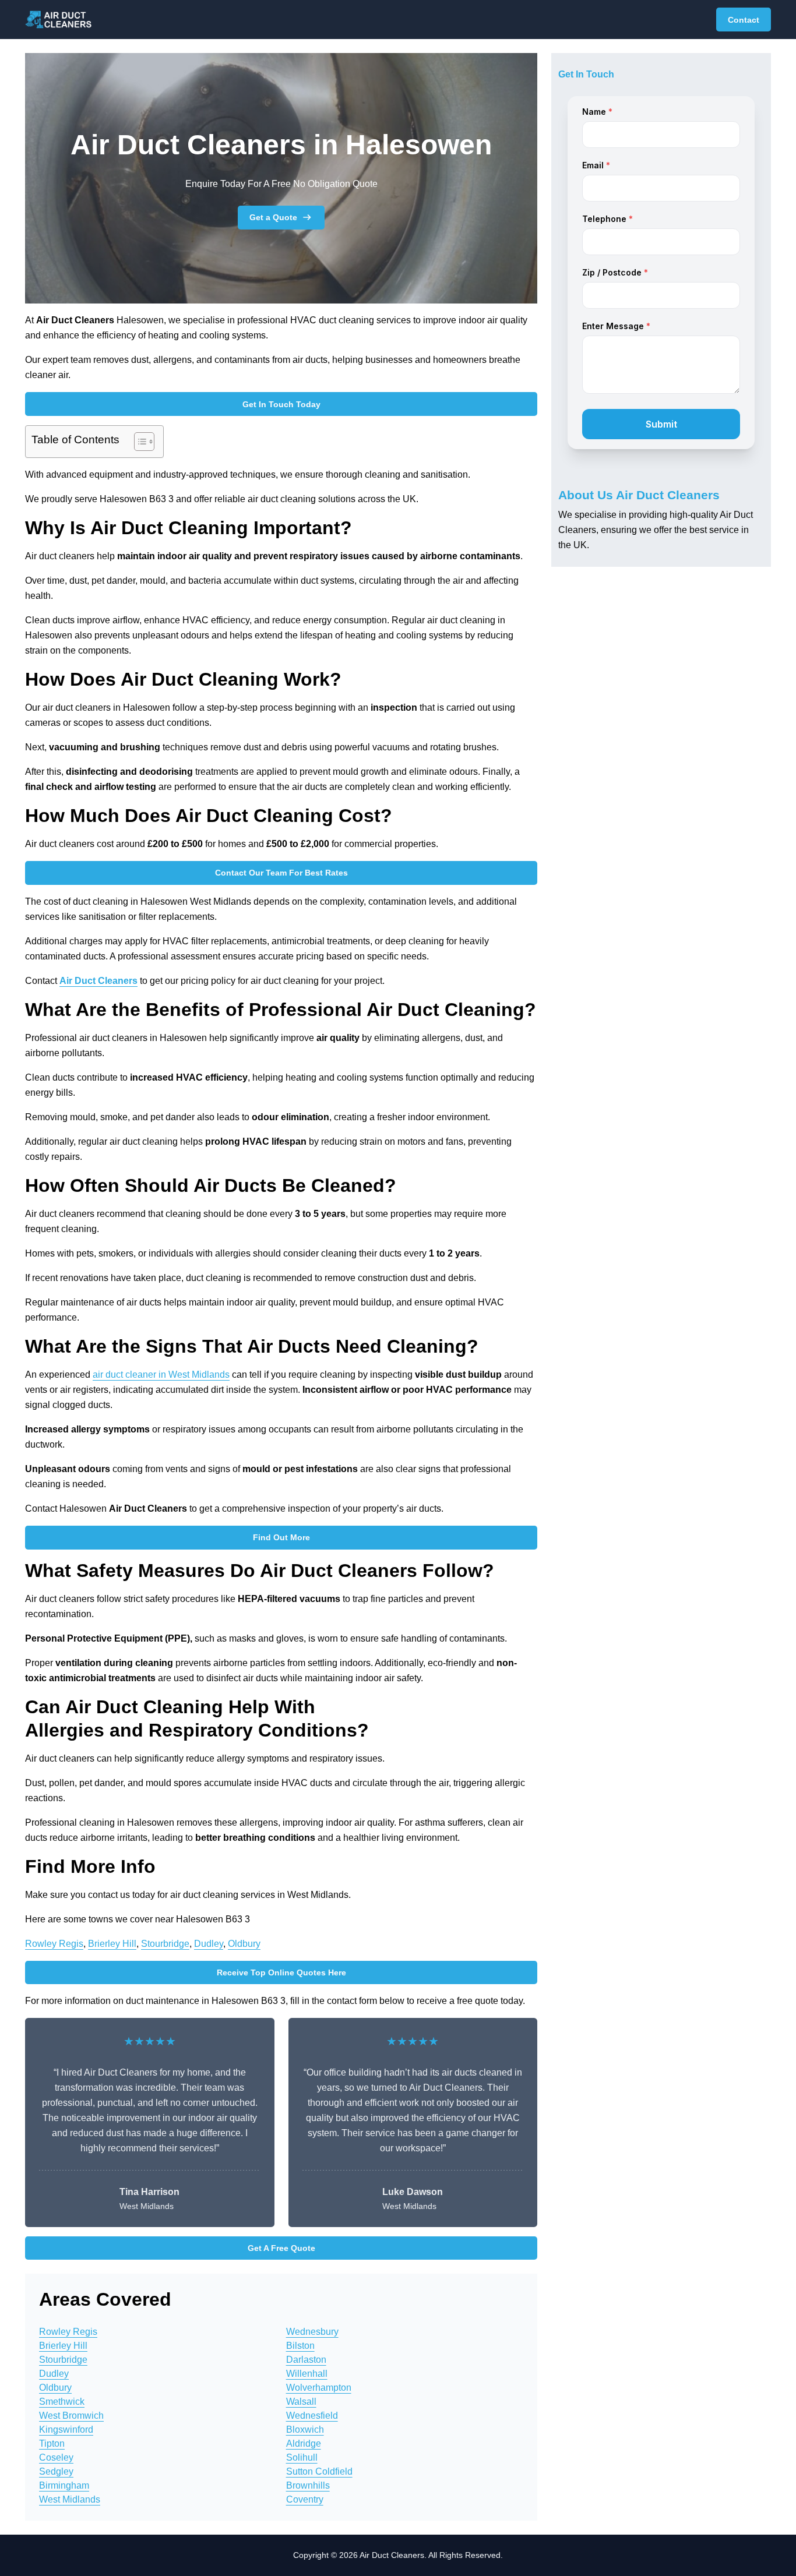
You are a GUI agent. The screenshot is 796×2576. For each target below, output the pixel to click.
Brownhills (308, 2485)
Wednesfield (312, 2416)
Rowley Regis (54, 1944)
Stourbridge (165, 1944)
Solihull (302, 2457)
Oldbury (244, 1944)
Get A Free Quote (281, 2248)
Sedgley (56, 2471)
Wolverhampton (319, 2388)
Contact (744, 20)
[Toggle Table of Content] (138, 442)
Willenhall (307, 2374)
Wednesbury (312, 2332)
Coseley (56, 2457)
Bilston (300, 2346)
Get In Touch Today (281, 404)
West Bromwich (71, 2416)
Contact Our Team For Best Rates (281, 873)
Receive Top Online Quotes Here (281, 1972)
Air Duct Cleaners (98, 981)
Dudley (209, 1944)
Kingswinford (66, 2429)
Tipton (52, 2443)
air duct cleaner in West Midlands (161, 1375)
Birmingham (64, 2485)
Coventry (305, 2499)
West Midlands (70, 2499)
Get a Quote (273, 217)
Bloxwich (305, 2429)
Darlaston (306, 2360)
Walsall (301, 2402)
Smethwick (62, 2402)
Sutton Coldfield (319, 2471)
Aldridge (304, 2443)
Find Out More (281, 1537)
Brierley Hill (112, 1944)
